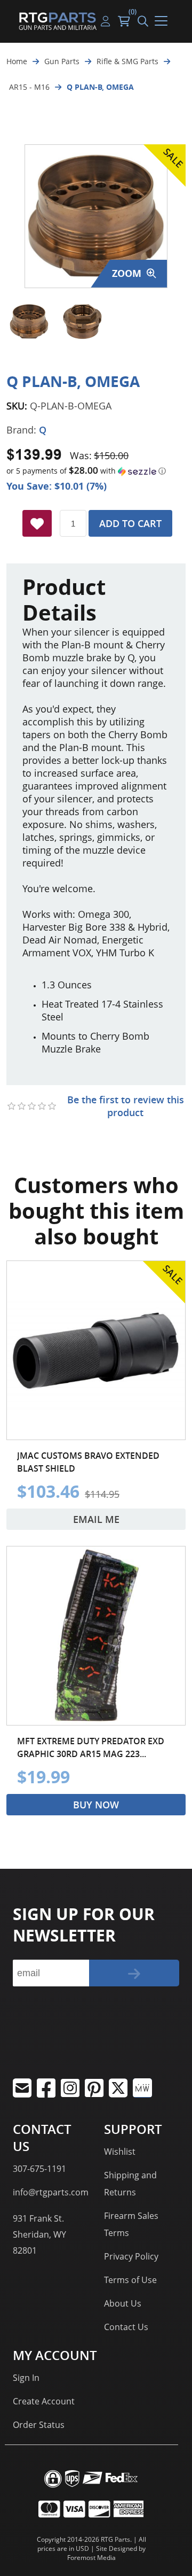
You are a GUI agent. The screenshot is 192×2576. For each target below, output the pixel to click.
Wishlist (120, 2152)
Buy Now (96, 1805)
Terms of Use (130, 2280)
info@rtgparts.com (51, 2192)
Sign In (26, 2378)
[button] (96, 471)
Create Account (44, 2401)
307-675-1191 (39, 2169)
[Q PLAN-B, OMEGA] (29, 322)
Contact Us (126, 2327)
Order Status (39, 2425)
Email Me (96, 1519)
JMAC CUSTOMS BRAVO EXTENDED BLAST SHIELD (88, 1462)
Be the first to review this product (126, 1106)
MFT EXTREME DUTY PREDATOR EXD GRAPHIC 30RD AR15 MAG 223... (91, 1747)
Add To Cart (130, 523)
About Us (123, 2303)
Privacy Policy (131, 2256)
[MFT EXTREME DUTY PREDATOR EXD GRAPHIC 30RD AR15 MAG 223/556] (96, 1636)
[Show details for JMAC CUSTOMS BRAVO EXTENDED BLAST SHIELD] (96, 1350)
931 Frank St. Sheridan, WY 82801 (39, 2234)
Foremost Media (91, 2558)
